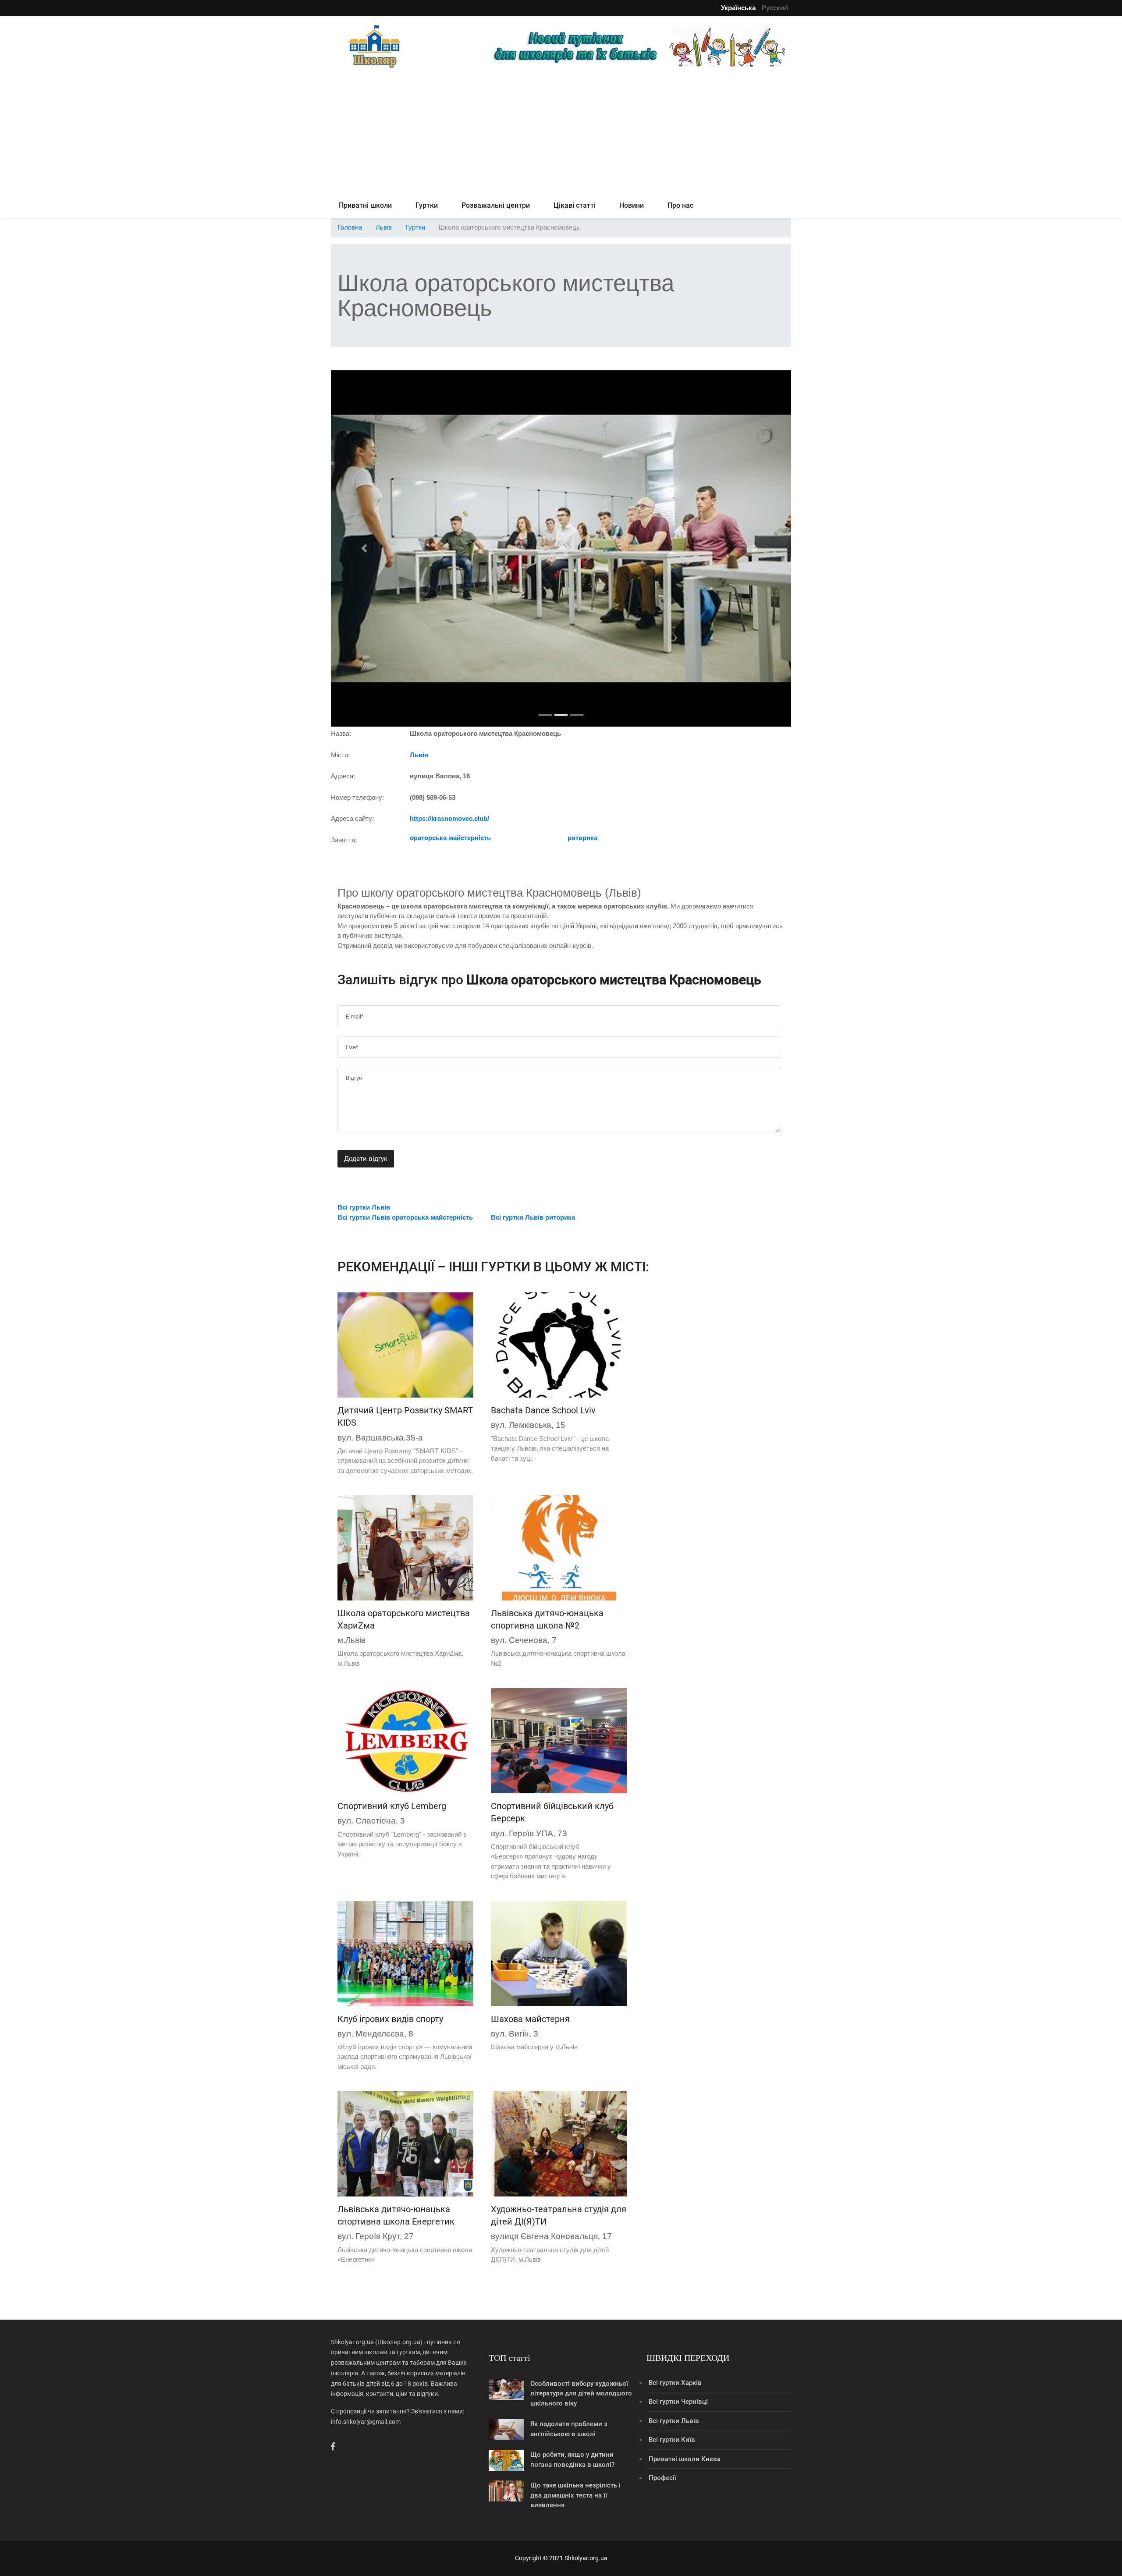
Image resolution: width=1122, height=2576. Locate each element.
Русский (775, 8)
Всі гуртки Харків (675, 2383)
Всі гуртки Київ (672, 2440)
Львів (384, 227)
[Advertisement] (561, 132)
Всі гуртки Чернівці (678, 2402)
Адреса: (343, 776)
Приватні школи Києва (685, 2459)
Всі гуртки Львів (674, 2421)
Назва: (341, 733)
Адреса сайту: (352, 818)
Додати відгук (366, 1159)
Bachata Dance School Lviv (543, 1410)
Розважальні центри (496, 205)
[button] (366, 548)
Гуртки (427, 205)
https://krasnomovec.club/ (449, 818)
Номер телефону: (357, 797)
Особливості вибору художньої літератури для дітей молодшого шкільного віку (581, 2393)
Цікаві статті (575, 205)
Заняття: (344, 840)
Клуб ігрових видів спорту (390, 2019)
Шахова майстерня (530, 2019)
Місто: (340, 755)
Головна (350, 227)
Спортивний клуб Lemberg (392, 1806)
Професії (662, 2478)
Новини (632, 205)
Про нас (680, 205)
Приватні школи (365, 205)
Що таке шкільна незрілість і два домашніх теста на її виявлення (575, 2495)
